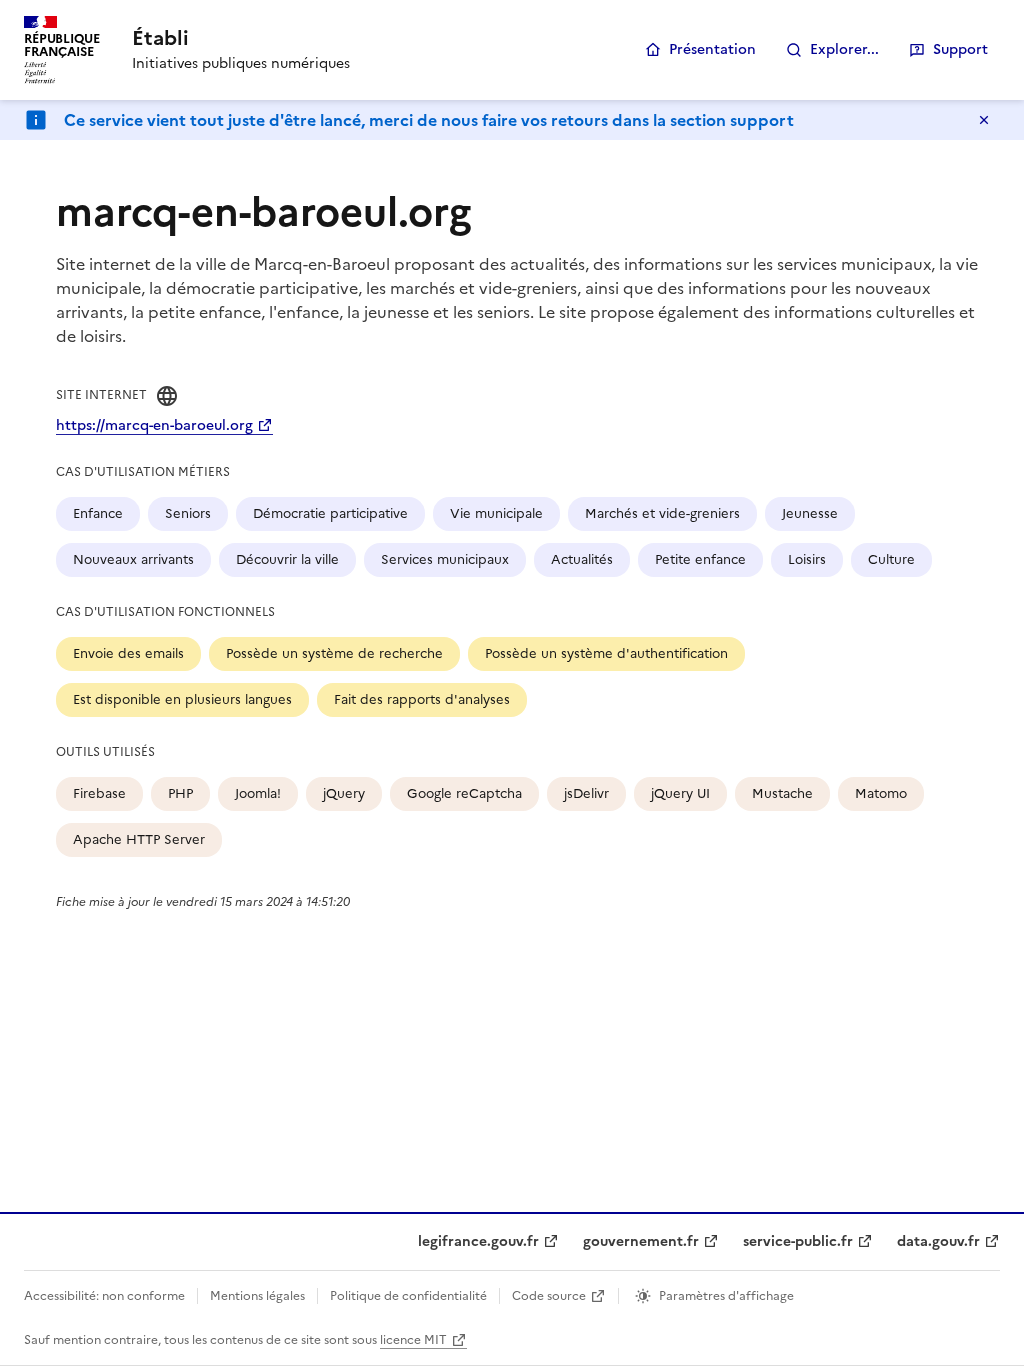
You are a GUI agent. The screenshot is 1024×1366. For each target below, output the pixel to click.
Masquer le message (984, 120)
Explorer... (844, 49)
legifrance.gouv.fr (478, 1241)
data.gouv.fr (938, 1241)
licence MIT (413, 1340)
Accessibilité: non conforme (104, 1296)
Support (960, 49)
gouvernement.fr (641, 1241)
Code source (549, 1296)
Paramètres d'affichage (726, 1296)
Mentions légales (257, 1296)
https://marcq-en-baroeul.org (154, 425)
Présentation (712, 49)
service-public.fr (798, 1241)
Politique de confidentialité (408, 1296)
